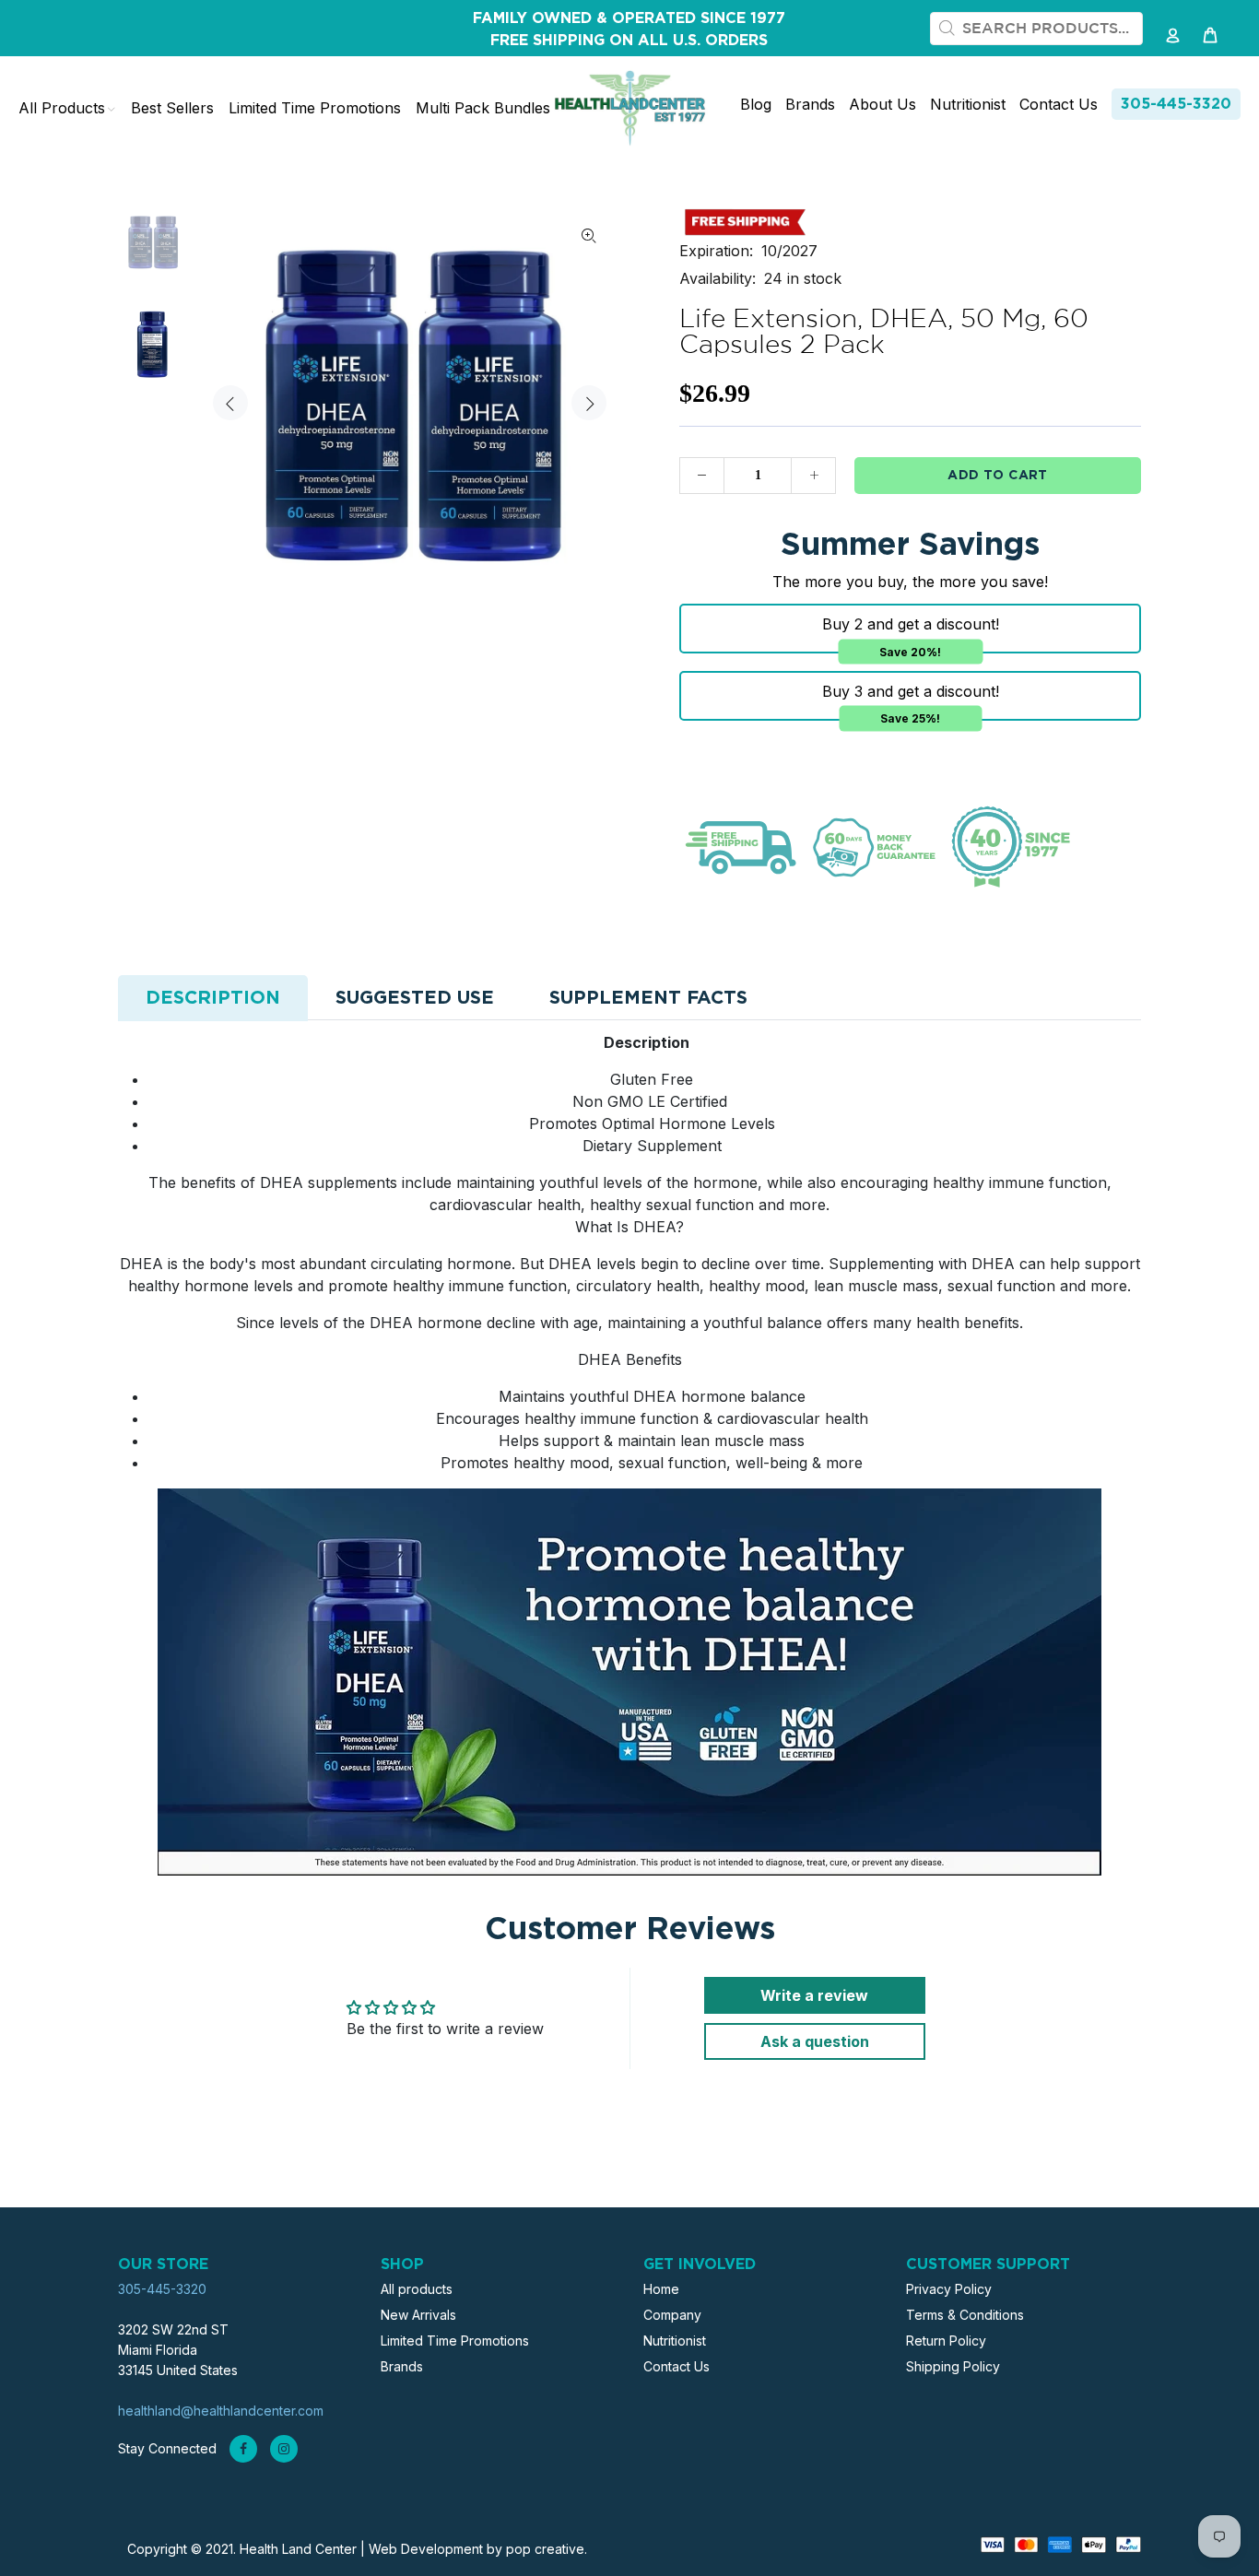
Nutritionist (675, 2341)
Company (672, 2315)
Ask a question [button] (815, 2041)
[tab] (213, 998)
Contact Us (677, 2366)
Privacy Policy (949, 2289)
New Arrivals (418, 2315)
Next (589, 403)
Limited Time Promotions (455, 2341)
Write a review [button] (814, 1995)
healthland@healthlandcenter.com (221, 2411)
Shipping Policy (953, 2366)
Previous (230, 403)
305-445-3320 (1176, 104)
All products (417, 2289)
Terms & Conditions (965, 2315)
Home (661, 2289)
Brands (402, 2366)
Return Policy (946, 2341)
